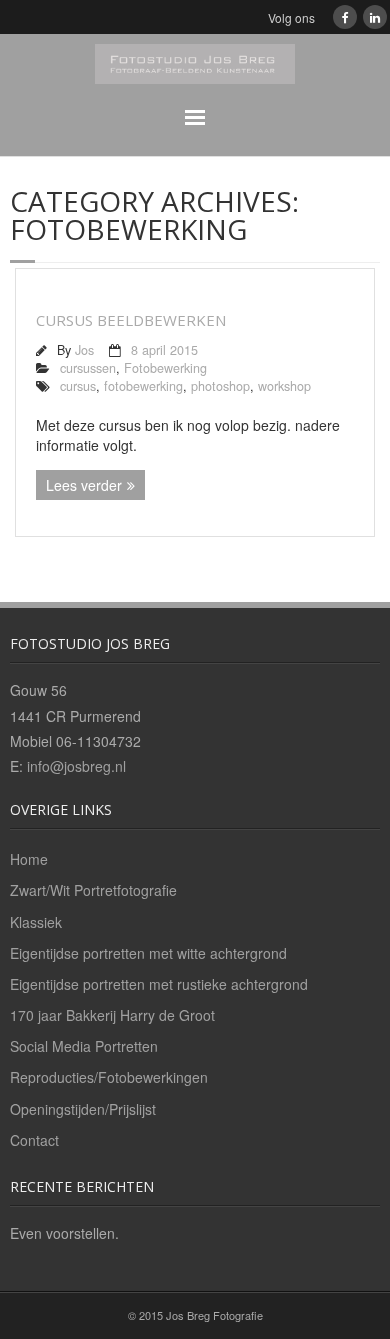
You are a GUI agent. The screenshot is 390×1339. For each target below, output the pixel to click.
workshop (284, 386)
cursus (78, 386)
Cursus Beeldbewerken (131, 320)
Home (29, 859)
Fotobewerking (165, 368)
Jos (84, 350)
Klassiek (36, 922)
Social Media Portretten (84, 1046)
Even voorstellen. (64, 1233)
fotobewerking (143, 386)
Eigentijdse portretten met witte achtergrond (148, 953)
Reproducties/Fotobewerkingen (109, 1077)
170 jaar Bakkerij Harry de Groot (112, 1015)
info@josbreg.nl (76, 766)
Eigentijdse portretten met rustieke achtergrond (159, 984)
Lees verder (84, 485)
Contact (34, 1140)
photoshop (220, 386)
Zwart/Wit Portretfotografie (93, 890)
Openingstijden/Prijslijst (83, 1109)
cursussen (88, 368)
